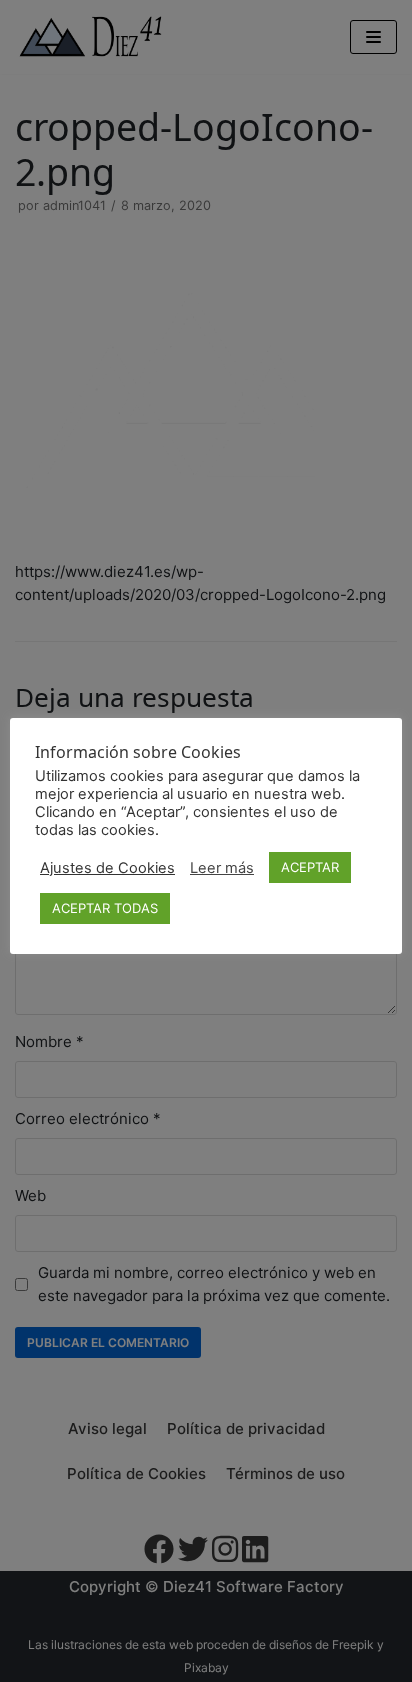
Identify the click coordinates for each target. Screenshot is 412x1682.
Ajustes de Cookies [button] (107, 868)
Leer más (222, 868)
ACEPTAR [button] (310, 867)
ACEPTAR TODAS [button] (105, 908)
